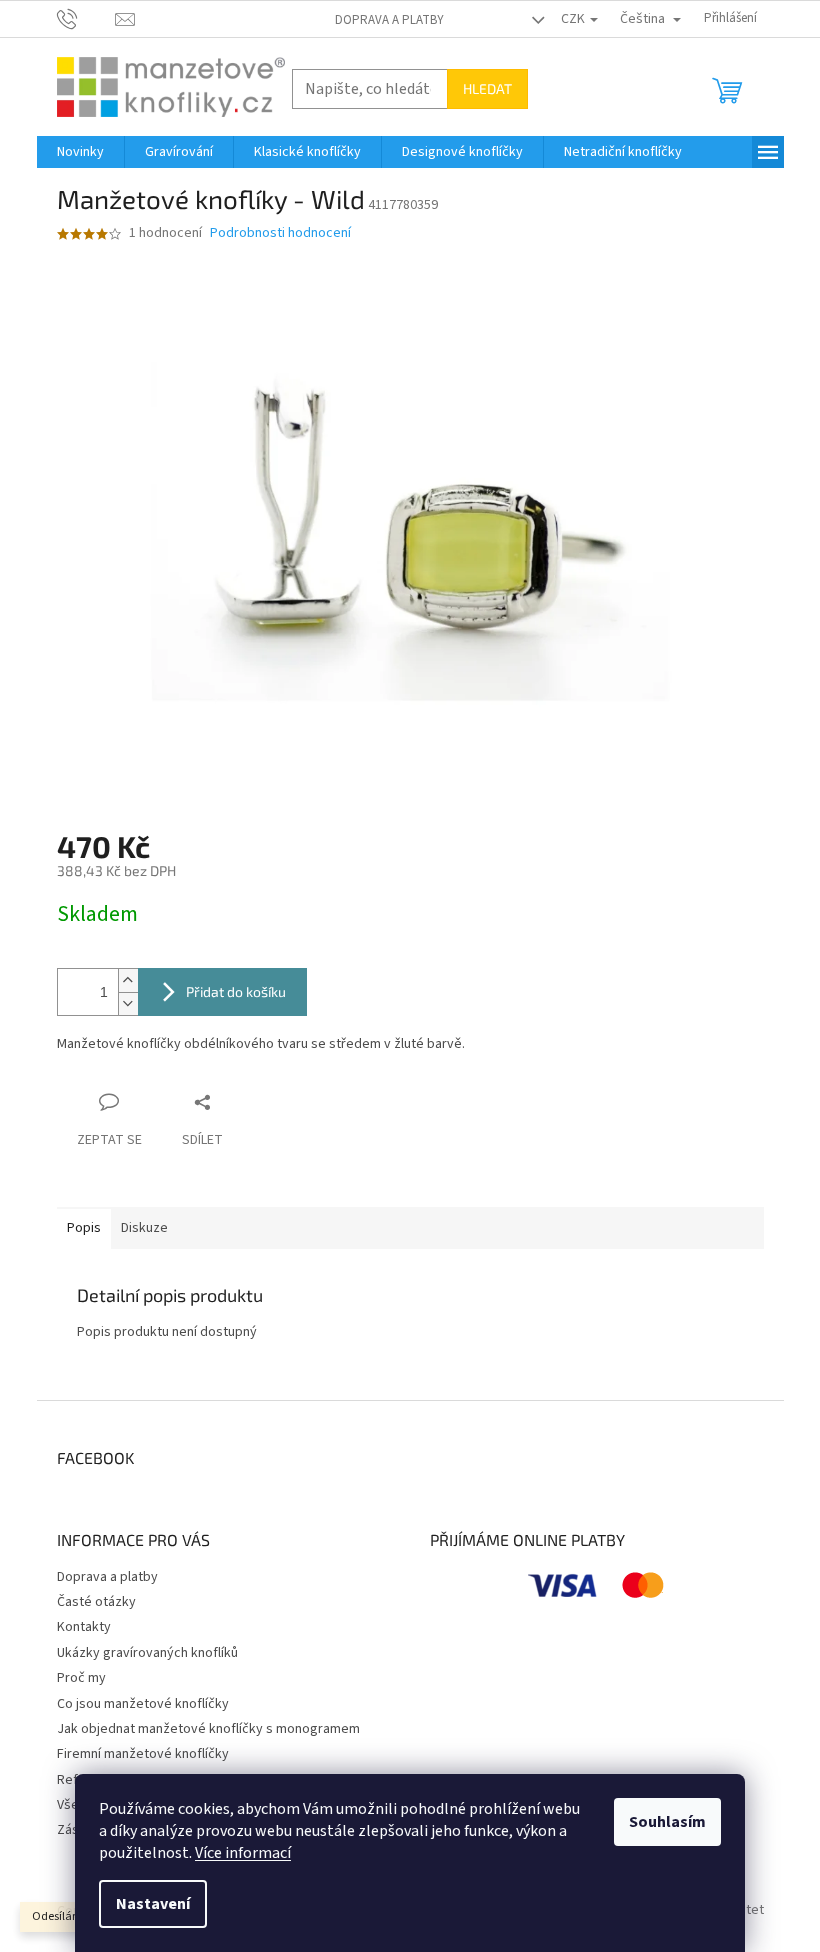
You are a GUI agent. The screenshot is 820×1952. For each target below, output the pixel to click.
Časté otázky (96, 1602)
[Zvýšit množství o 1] (128, 980)
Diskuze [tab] (144, 1228)
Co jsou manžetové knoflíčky (143, 1704)
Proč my (81, 1678)
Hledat (487, 88)
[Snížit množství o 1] (128, 1003)
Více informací (243, 1853)
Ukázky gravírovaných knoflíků (147, 1653)
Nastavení (153, 1904)
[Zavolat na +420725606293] (86, 18)
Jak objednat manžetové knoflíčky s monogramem (208, 1729)
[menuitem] (80, 152)
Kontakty (84, 1627)
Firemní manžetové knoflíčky (143, 1754)
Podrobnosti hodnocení (280, 233)
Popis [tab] (84, 1228)
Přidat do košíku (236, 991)
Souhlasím (667, 1822)
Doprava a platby (389, 20)
